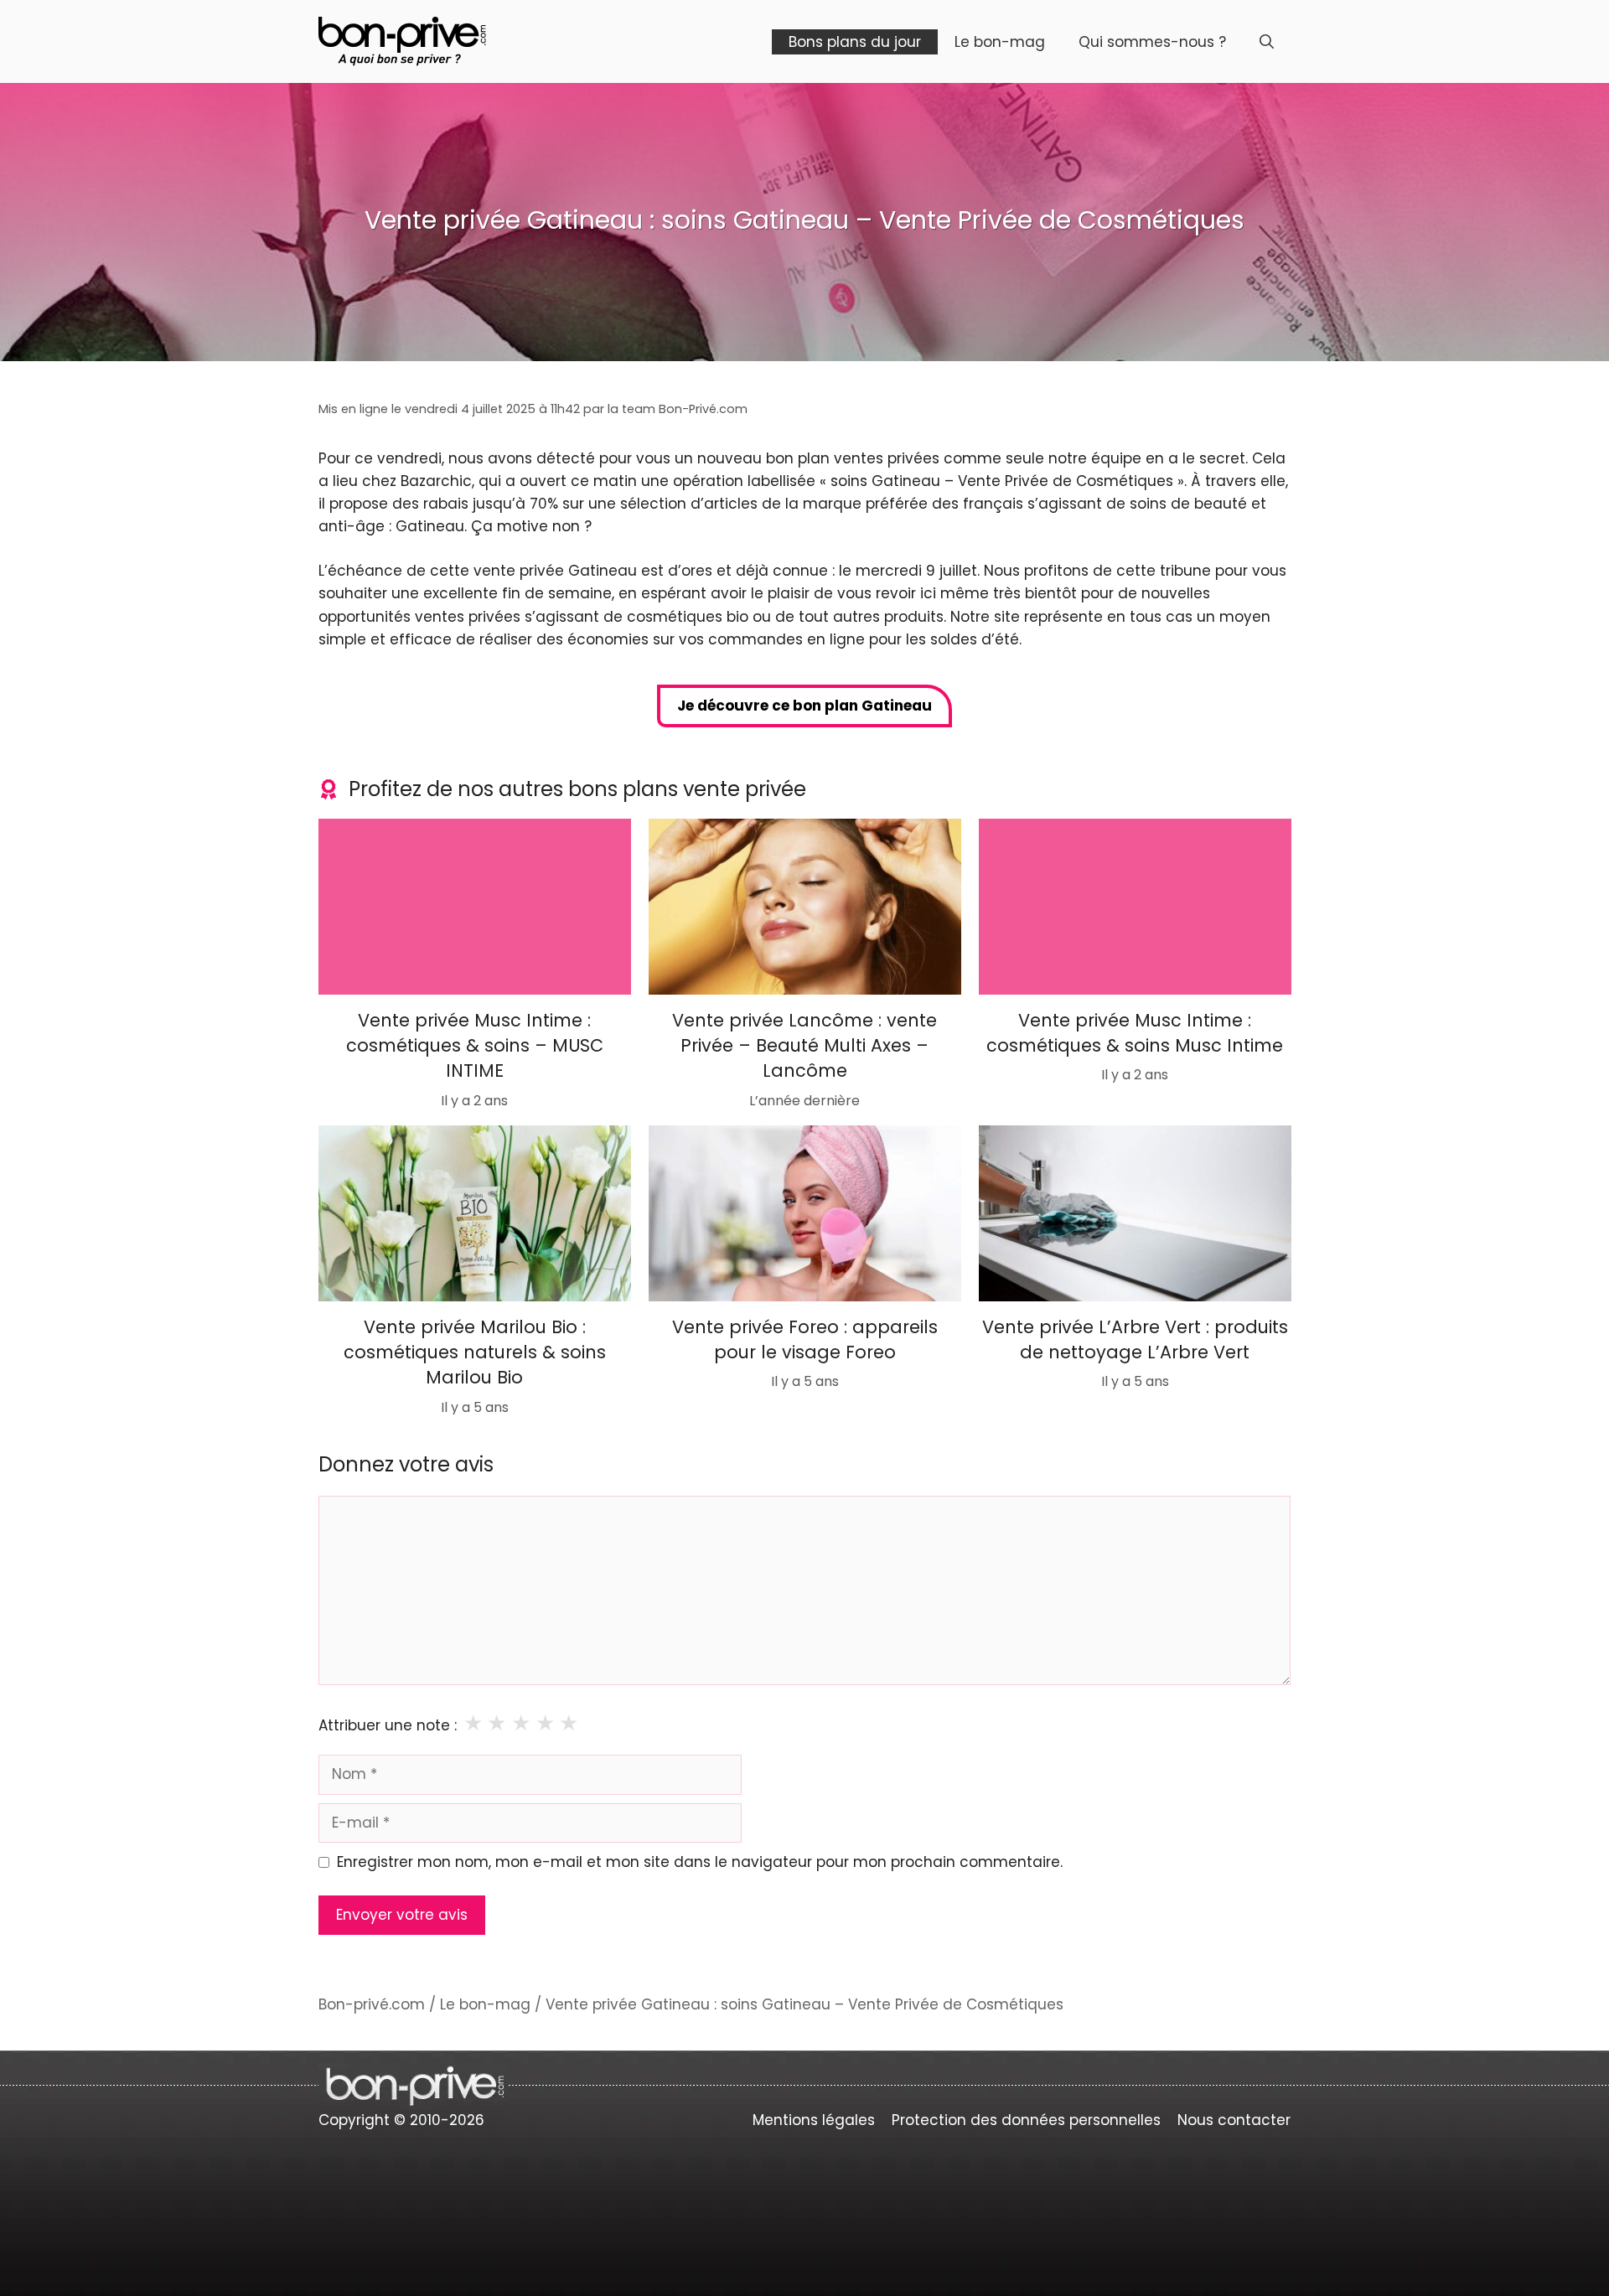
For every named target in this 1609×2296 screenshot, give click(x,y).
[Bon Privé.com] (402, 40)
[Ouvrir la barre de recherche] (1267, 42)
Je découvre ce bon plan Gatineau (804, 706)
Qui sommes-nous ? (1152, 42)
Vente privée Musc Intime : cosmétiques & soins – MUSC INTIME (475, 1045)
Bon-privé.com (372, 2004)
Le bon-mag (1000, 42)
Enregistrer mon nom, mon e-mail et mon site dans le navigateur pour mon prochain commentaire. (700, 1862)
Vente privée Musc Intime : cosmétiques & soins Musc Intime (1135, 1032)
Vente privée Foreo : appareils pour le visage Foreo (805, 1339)
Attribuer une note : (388, 1725)
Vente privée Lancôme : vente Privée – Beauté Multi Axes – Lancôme (804, 1045)
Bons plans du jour (855, 42)
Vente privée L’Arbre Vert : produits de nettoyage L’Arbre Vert (1134, 1339)
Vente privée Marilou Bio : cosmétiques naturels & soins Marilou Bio (475, 1352)
